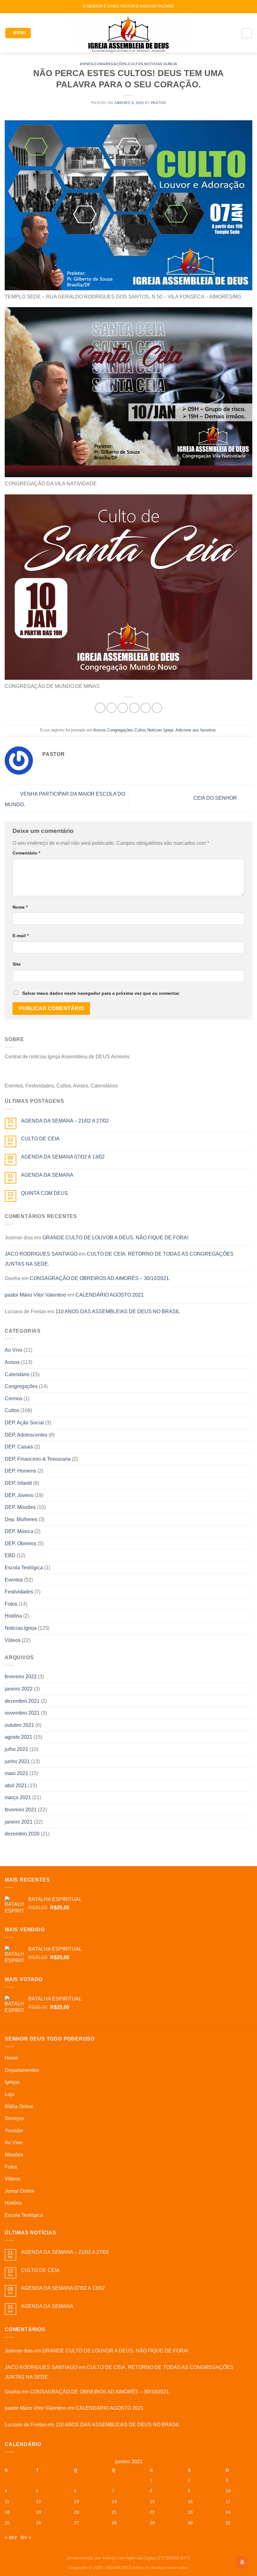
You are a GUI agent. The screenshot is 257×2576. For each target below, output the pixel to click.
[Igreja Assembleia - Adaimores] (128, 33)
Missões (14, 2155)
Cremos (13, 1399)
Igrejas (12, 2082)
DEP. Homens (20, 1471)
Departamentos (22, 2070)
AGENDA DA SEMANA (47, 1175)
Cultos (135, 64)
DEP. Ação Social (24, 1423)
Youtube (14, 2131)
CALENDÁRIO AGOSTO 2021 (110, 1295)
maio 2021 (16, 1773)
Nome (20, 907)
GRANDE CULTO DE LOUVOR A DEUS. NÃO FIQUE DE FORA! (115, 1238)
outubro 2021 (19, 1725)
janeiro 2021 (19, 1822)
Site (17, 964)
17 (228, 2501)
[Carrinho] (247, 33)
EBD (10, 1555)
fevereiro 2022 (21, 1677)
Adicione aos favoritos (196, 730)
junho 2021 (17, 1761)
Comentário (26, 853)
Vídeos (13, 1640)
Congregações (111, 64)
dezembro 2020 (22, 1834)
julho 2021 (16, 1749)
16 (190, 2501)
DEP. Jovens (19, 1495)
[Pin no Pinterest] (146, 708)
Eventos (14, 1580)
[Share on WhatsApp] (100, 708)
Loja (10, 2094)
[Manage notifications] (242, 2562)
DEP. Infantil (18, 1483)
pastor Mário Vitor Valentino (35, 1295)
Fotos (11, 1604)
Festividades (19, 1592)
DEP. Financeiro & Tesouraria (38, 1459)
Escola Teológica (24, 1568)
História (13, 1616)
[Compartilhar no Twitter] (123, 708)
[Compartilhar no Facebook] (111, 708)
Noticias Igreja (161, 64)
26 (39, 2523)
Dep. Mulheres (21, 1519)
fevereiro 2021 (21, 1810)
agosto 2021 (18, 1737)
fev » (26, 2537)
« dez (11, 2537)
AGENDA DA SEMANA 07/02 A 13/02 (63, 1157)
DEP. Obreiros (21, 1544)
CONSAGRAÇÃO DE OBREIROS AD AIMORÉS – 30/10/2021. (100, 1278)
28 (114, 2523)
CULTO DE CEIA (40, 1139)
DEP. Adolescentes (26, 1435)
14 (114, 2501)
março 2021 (18, 1797)
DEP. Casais (19, 1447)
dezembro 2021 (22, 1701)
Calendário (17, 1374)
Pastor (158, 103)
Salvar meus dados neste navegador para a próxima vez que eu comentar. (101, 993)
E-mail (21, 936)
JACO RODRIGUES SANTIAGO (41, 1254)
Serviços (14, 2118)
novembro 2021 (22, 1713)
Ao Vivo (13, 1350)
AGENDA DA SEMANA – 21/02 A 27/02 (65, 1121)
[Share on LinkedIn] (157, 708)
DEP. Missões (20, 1507)
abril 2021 (16, 1786)
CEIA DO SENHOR (216, 798)
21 (114, 2512)
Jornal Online (20, 2191)
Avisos (86, 64)
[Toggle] (250, 2070)
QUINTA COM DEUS (45, 1193)
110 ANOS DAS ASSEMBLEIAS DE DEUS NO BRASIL (118, 1311)
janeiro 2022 (19, 1689)
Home (11, 2058)
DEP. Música (19, 1531)
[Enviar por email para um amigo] (134, 708)
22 (152, 2512)
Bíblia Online (19, 2106)
